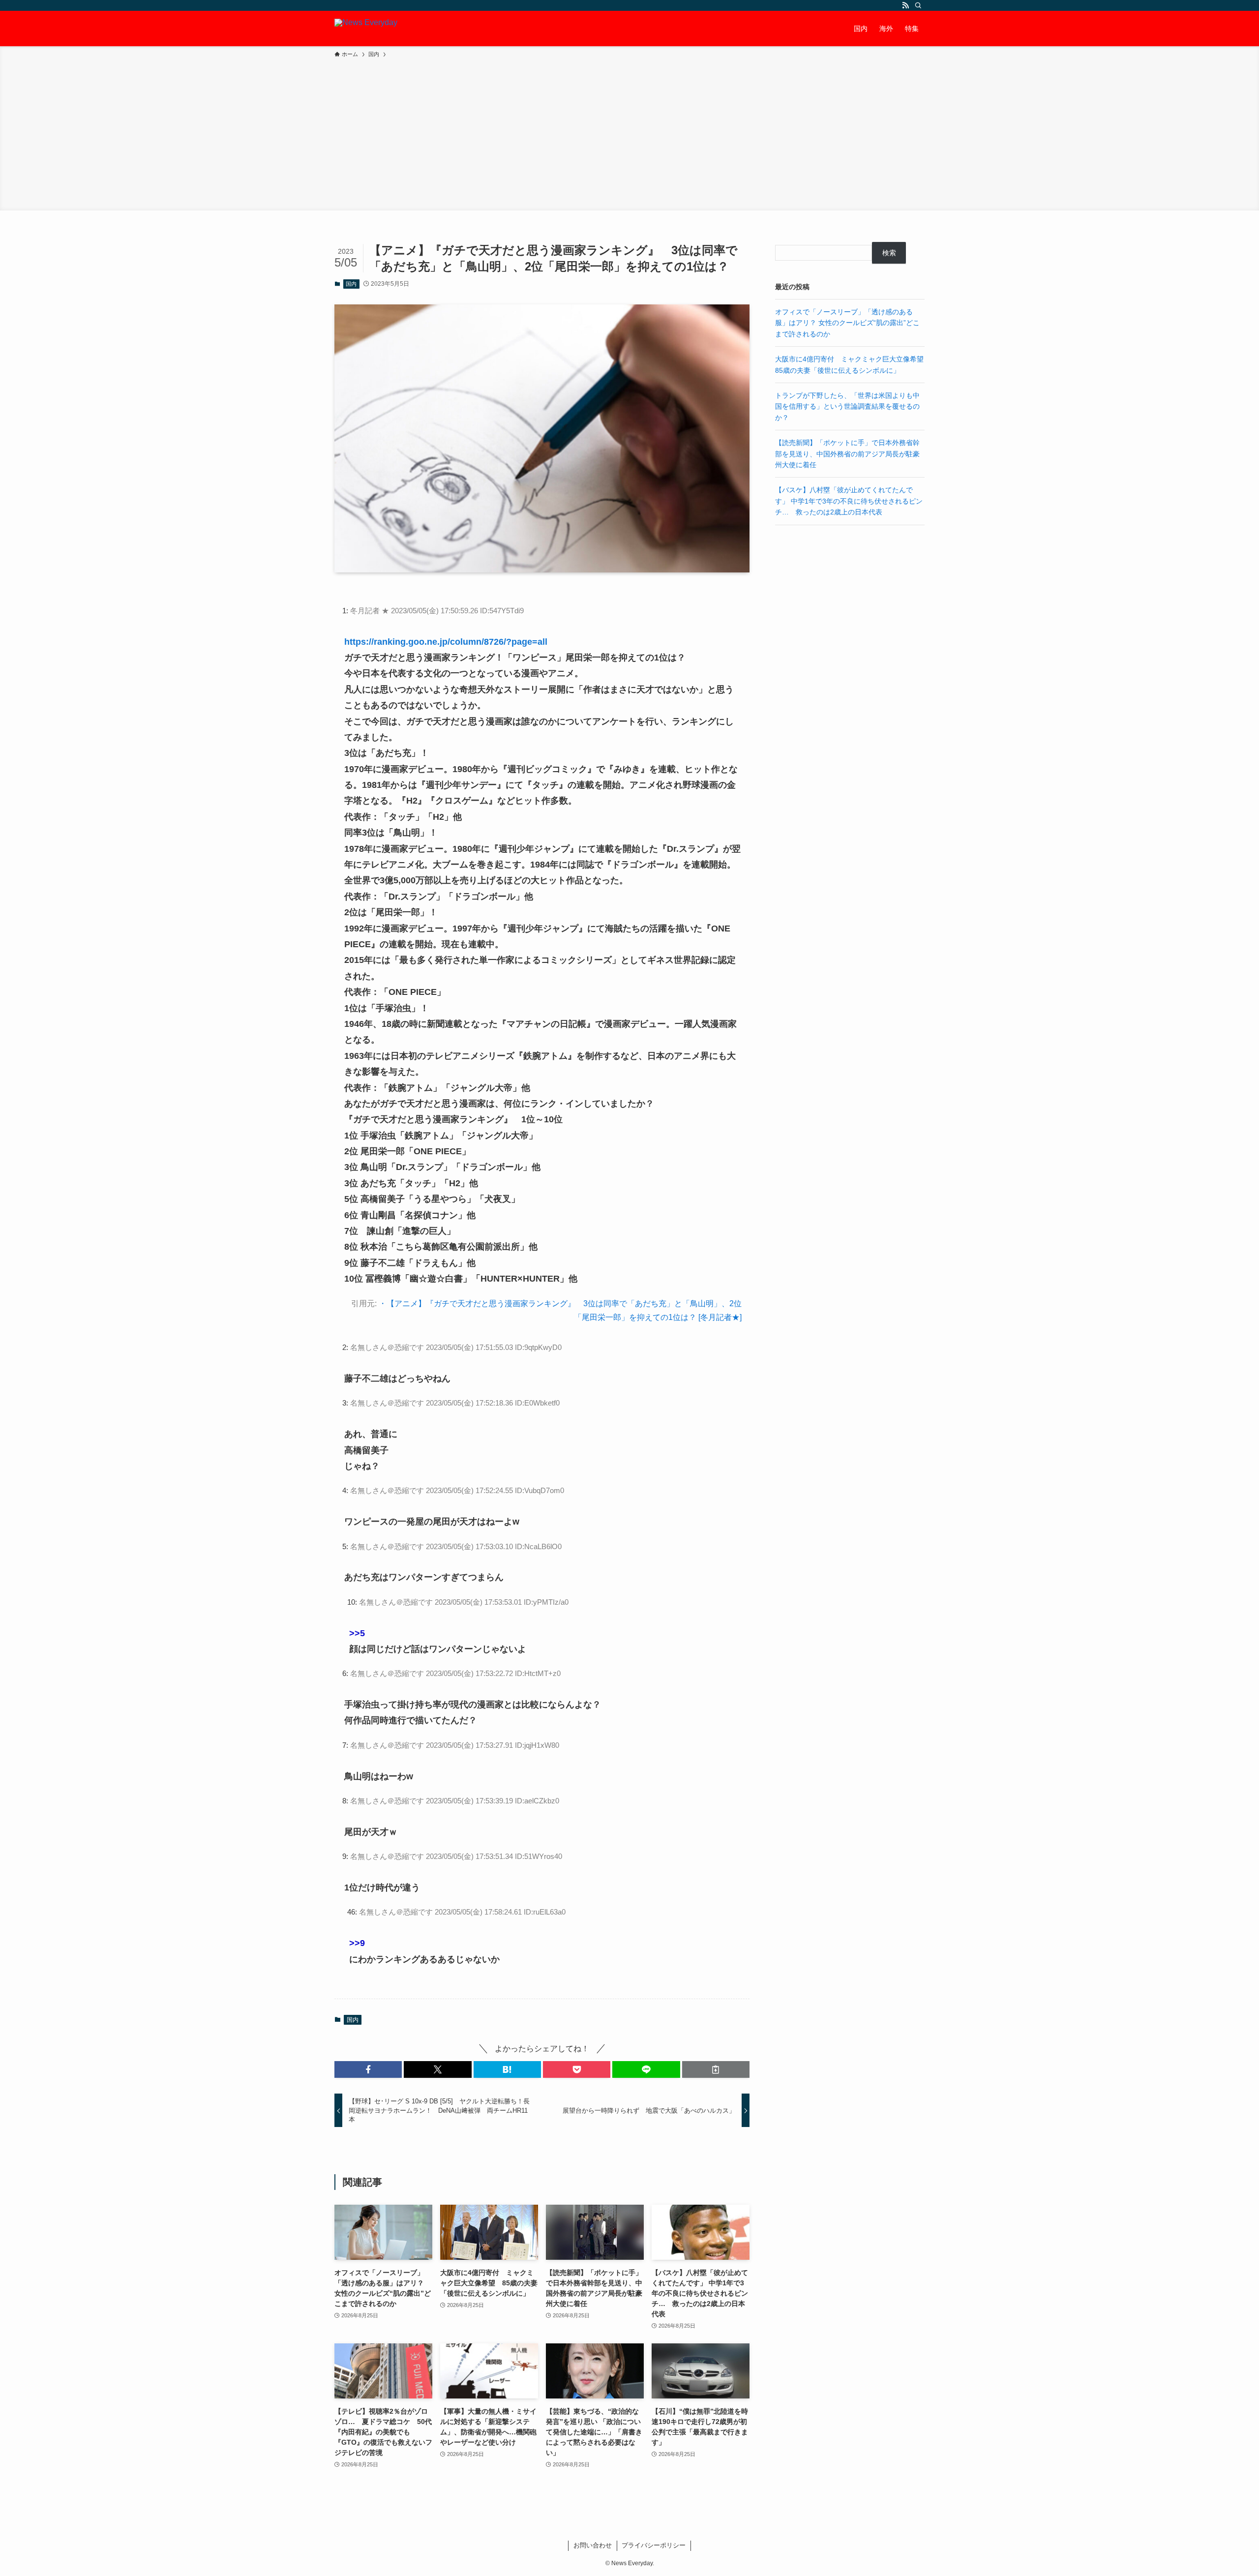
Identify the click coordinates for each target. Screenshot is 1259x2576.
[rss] (905, 5)
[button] (368, 2069)
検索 (889, 253)
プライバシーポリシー (654, 2545)
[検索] (918, 5)
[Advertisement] (629, 133)
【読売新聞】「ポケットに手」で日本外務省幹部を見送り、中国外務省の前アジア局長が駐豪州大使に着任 (847, 454)
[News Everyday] (366, 29)
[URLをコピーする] (716, 2069)
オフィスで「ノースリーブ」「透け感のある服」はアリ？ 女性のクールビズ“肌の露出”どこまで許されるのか (847, 323)
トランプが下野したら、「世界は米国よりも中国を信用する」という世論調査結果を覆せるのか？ (847, 406)
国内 (351, 284)
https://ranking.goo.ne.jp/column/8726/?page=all (446, 642)
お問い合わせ (593, 2545)
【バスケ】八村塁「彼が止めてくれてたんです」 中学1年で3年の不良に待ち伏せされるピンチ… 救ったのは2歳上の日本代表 (849, 501)
